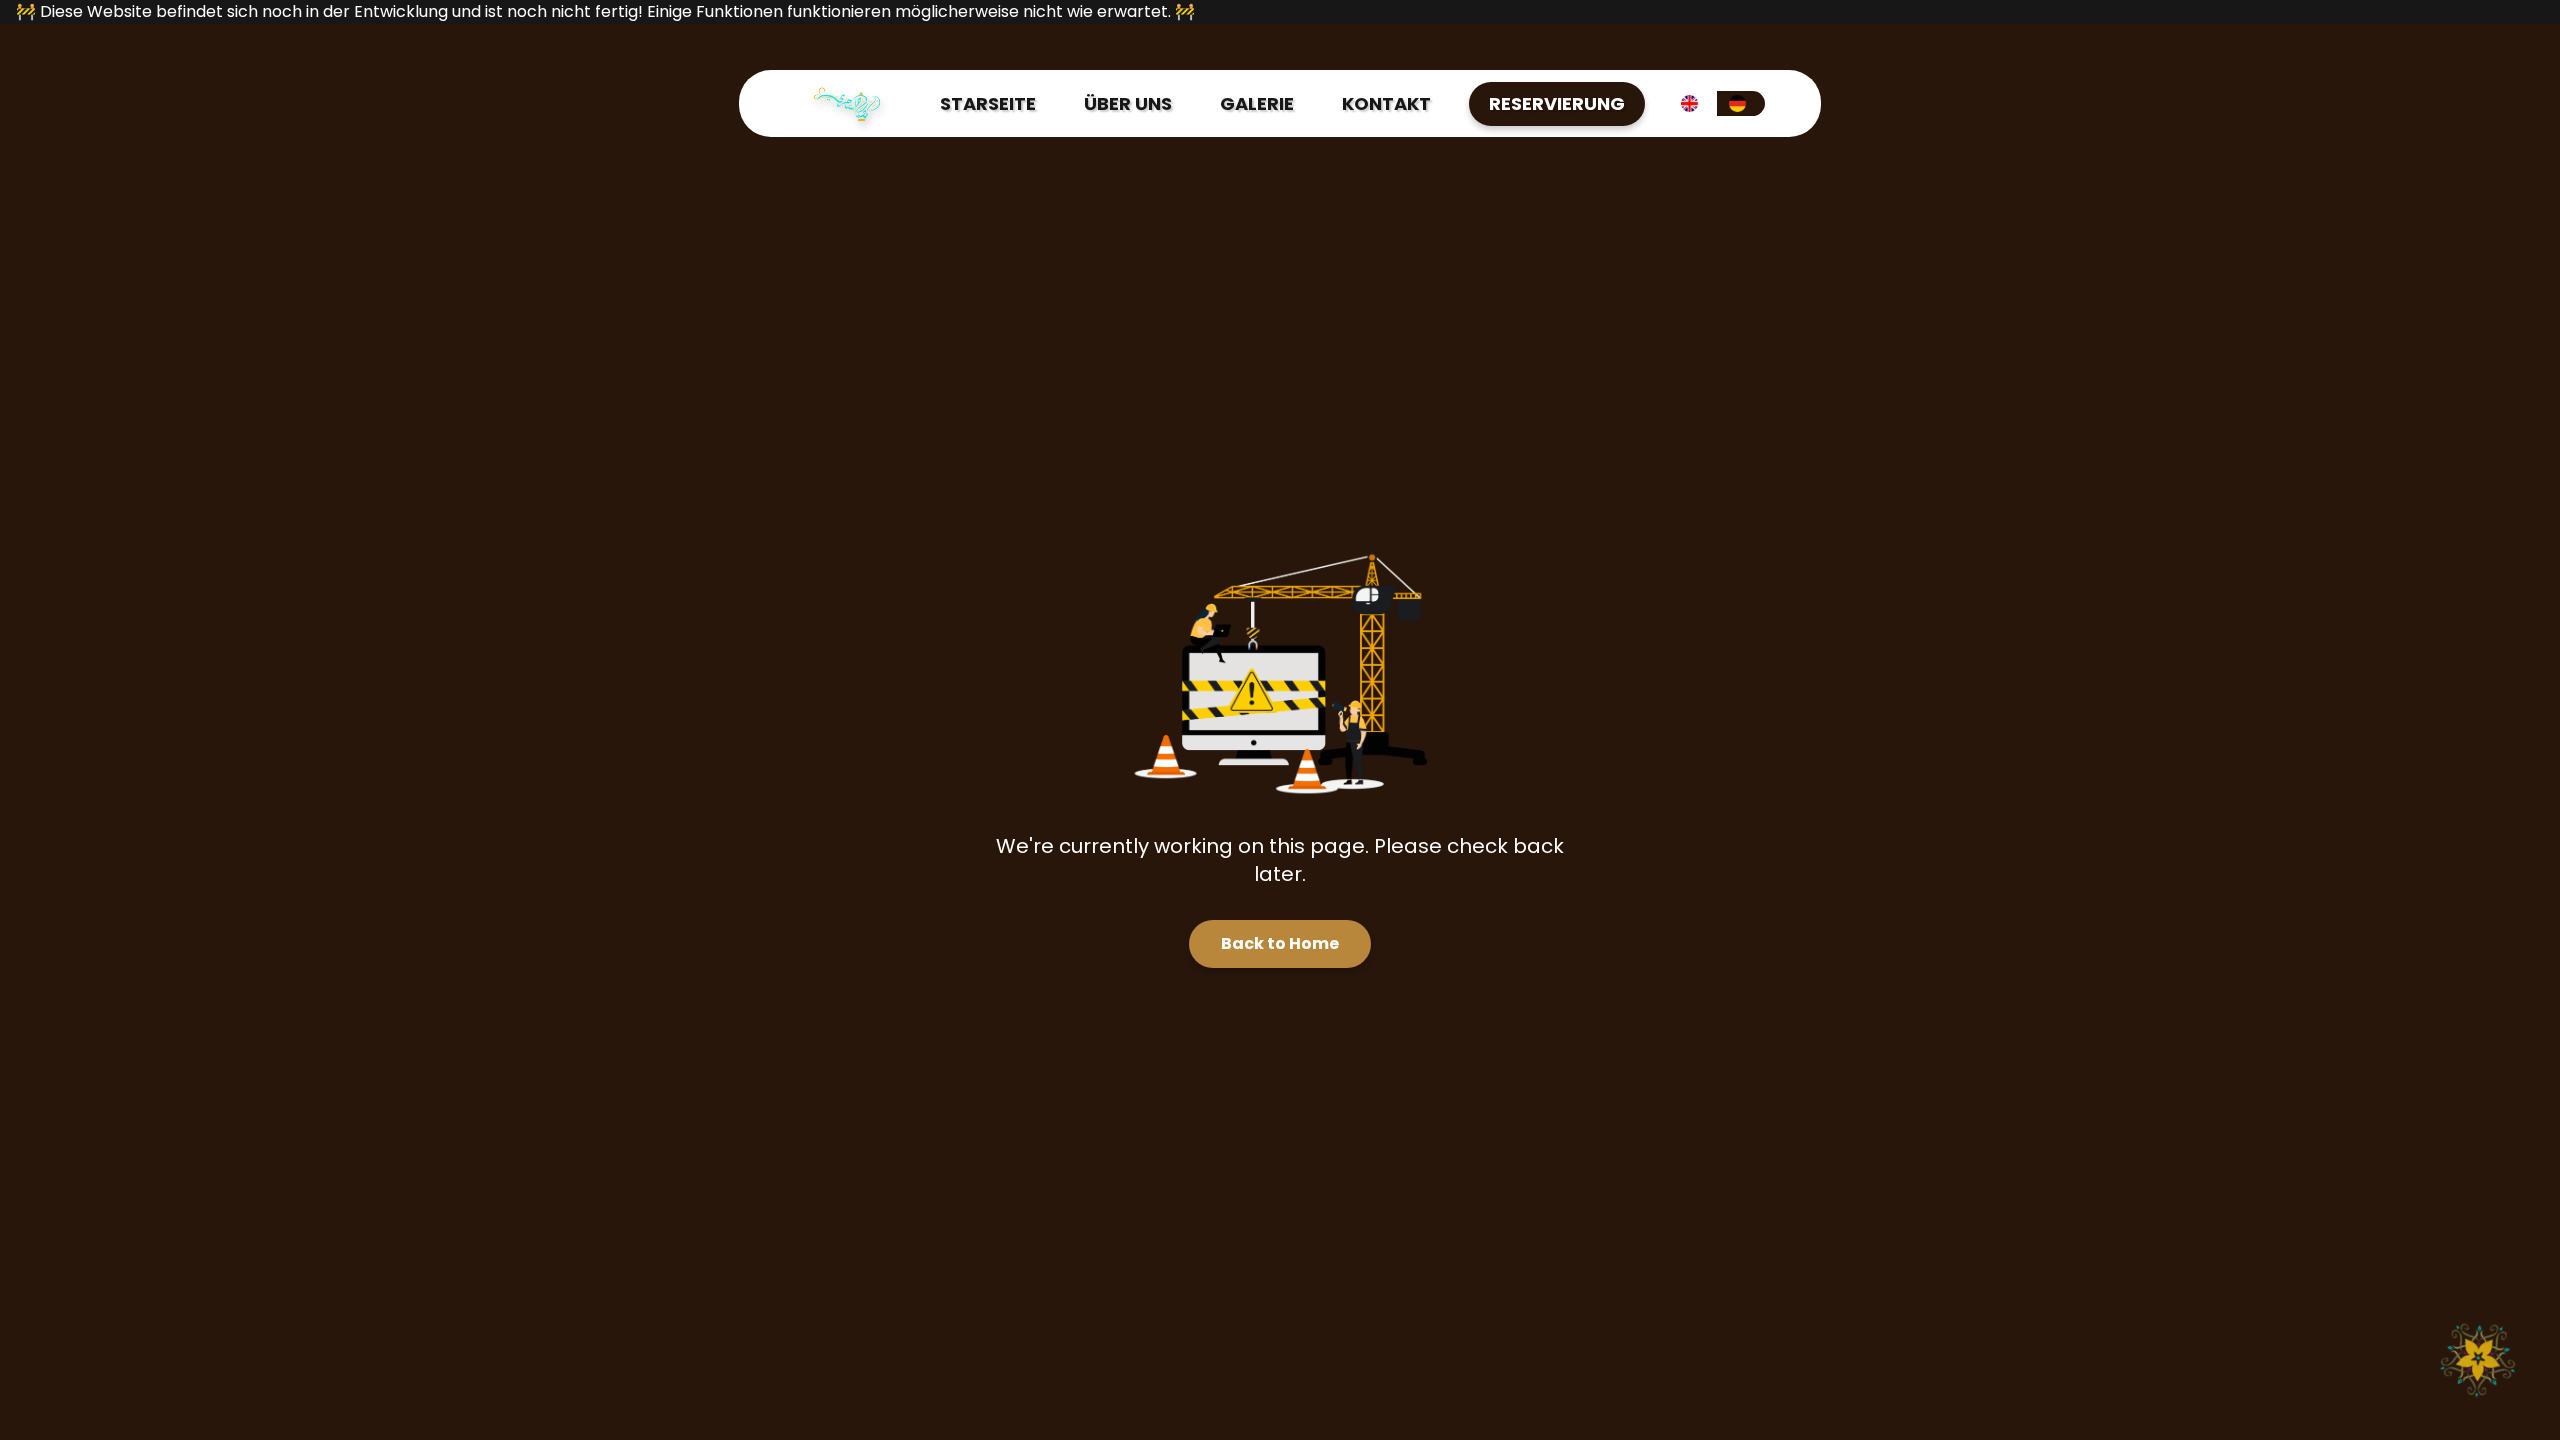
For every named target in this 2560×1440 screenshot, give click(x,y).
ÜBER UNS (1128, 103)
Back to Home (1280, 943)
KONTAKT (1386, 103)
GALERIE (1257, 103)
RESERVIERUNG (1557, 103)
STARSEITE (988, 103)
